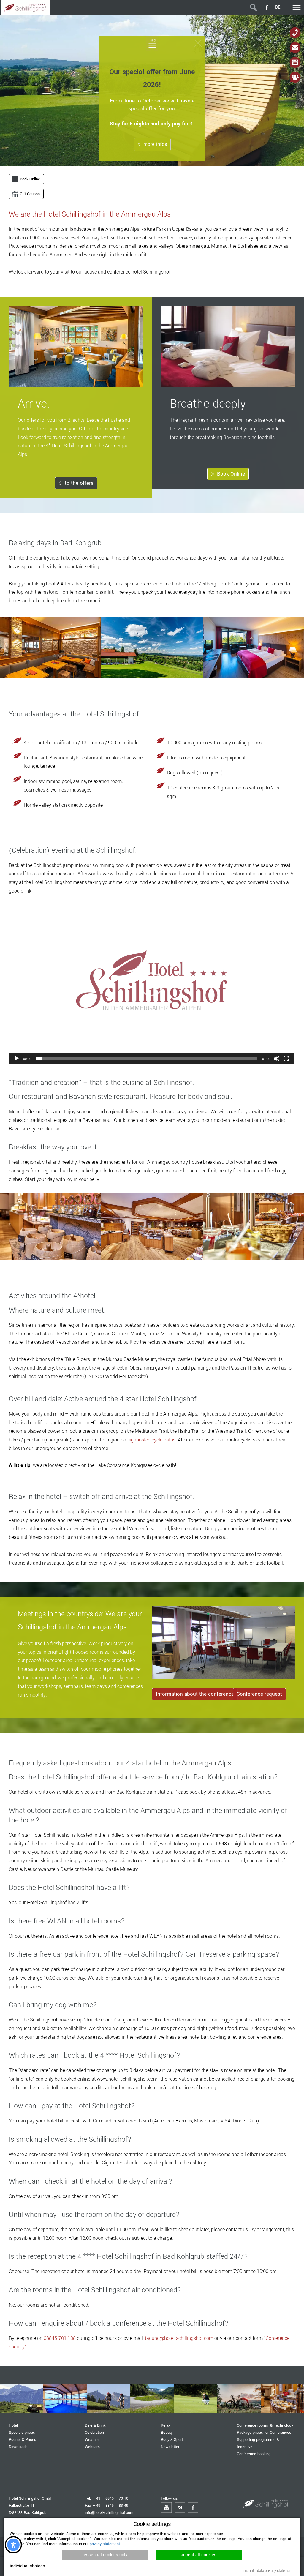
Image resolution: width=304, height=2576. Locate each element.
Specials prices (22, 2432)
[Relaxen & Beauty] (65, 2399)
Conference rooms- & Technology (265, 2425)
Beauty (167, 2432)
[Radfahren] (109, 2399)
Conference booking (254, 2454)
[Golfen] (195, 2399)
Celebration (94, 2432)
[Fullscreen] (286, 1059)
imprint (248, 2571)
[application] (151, 984)
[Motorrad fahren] (152, 2399)
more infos (155, 144)
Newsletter (170, 2447)
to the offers (79, 483)
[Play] (17, 1059)
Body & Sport (172, 2440)
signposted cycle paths (151, 1440)
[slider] (147, 1059)
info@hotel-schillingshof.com (109, 2513)
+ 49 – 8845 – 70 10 (111, 2498)
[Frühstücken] (282, 2399)
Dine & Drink (95, 2425)
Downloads (18, 2447)
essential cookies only (106, 2555)
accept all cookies (199, 2555)
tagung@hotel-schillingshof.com (179, 2338)
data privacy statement (275, 2571)
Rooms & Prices (23, 2440)
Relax (166, 2425)
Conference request (259, 1694)
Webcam (92, 2447)
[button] (151, 984)
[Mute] (277, 1059)
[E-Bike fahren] (239, 2399)
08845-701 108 (60, 2338)
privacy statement (105, 2544)
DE (278, 7)
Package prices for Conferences (264, 2432)
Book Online (231, 474)
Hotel (13, 2425)
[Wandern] (22, 2399)
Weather (92, 2440)
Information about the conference (195, 1694)
